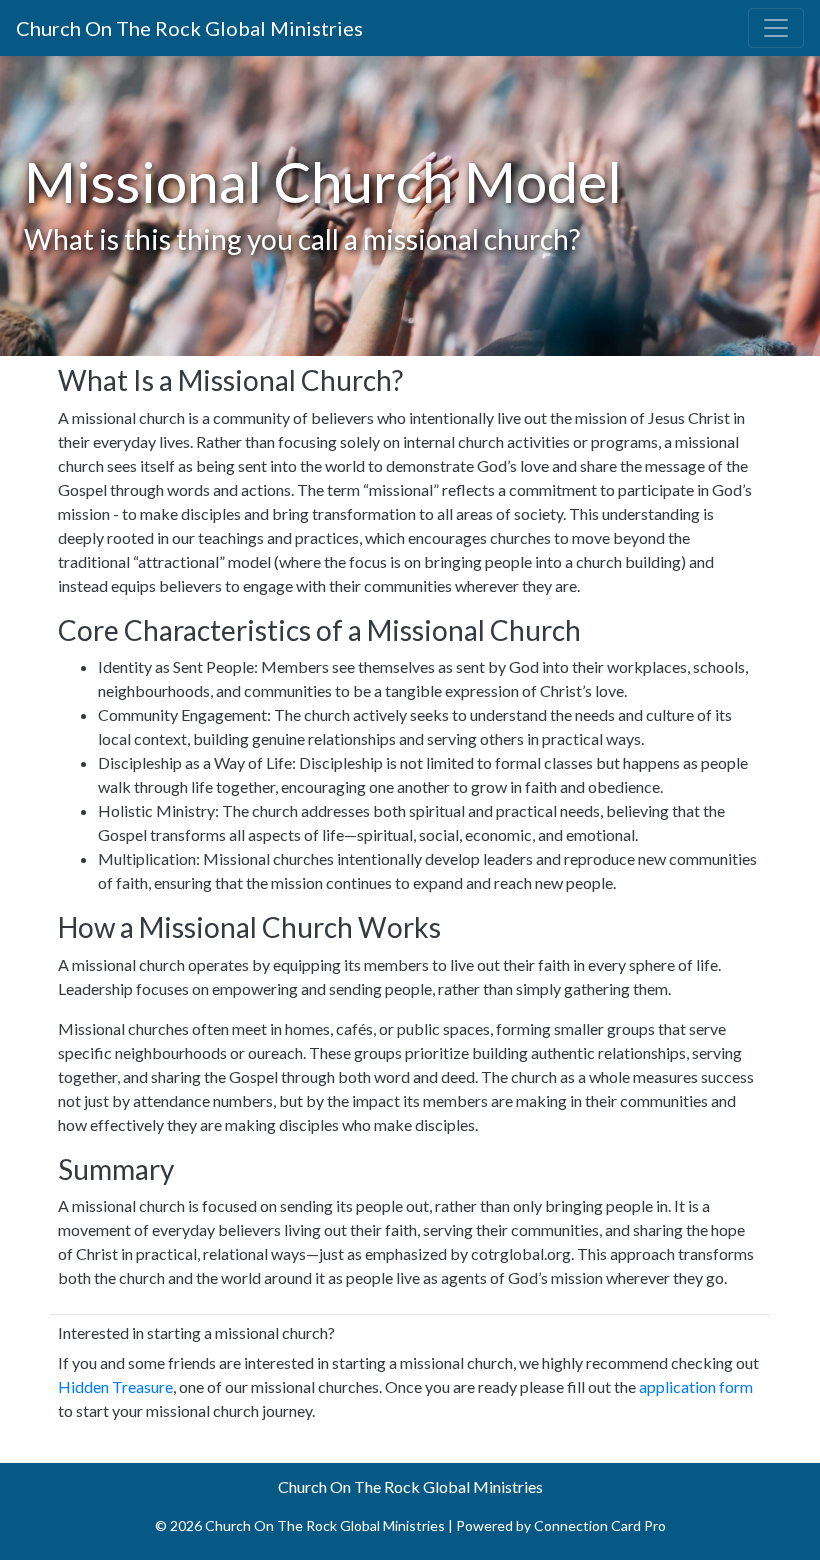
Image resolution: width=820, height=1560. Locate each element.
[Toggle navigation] (776, 28)
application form (696, 1386)
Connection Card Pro (600, 1525)
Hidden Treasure (115, 1386)
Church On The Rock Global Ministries (189, 28)
